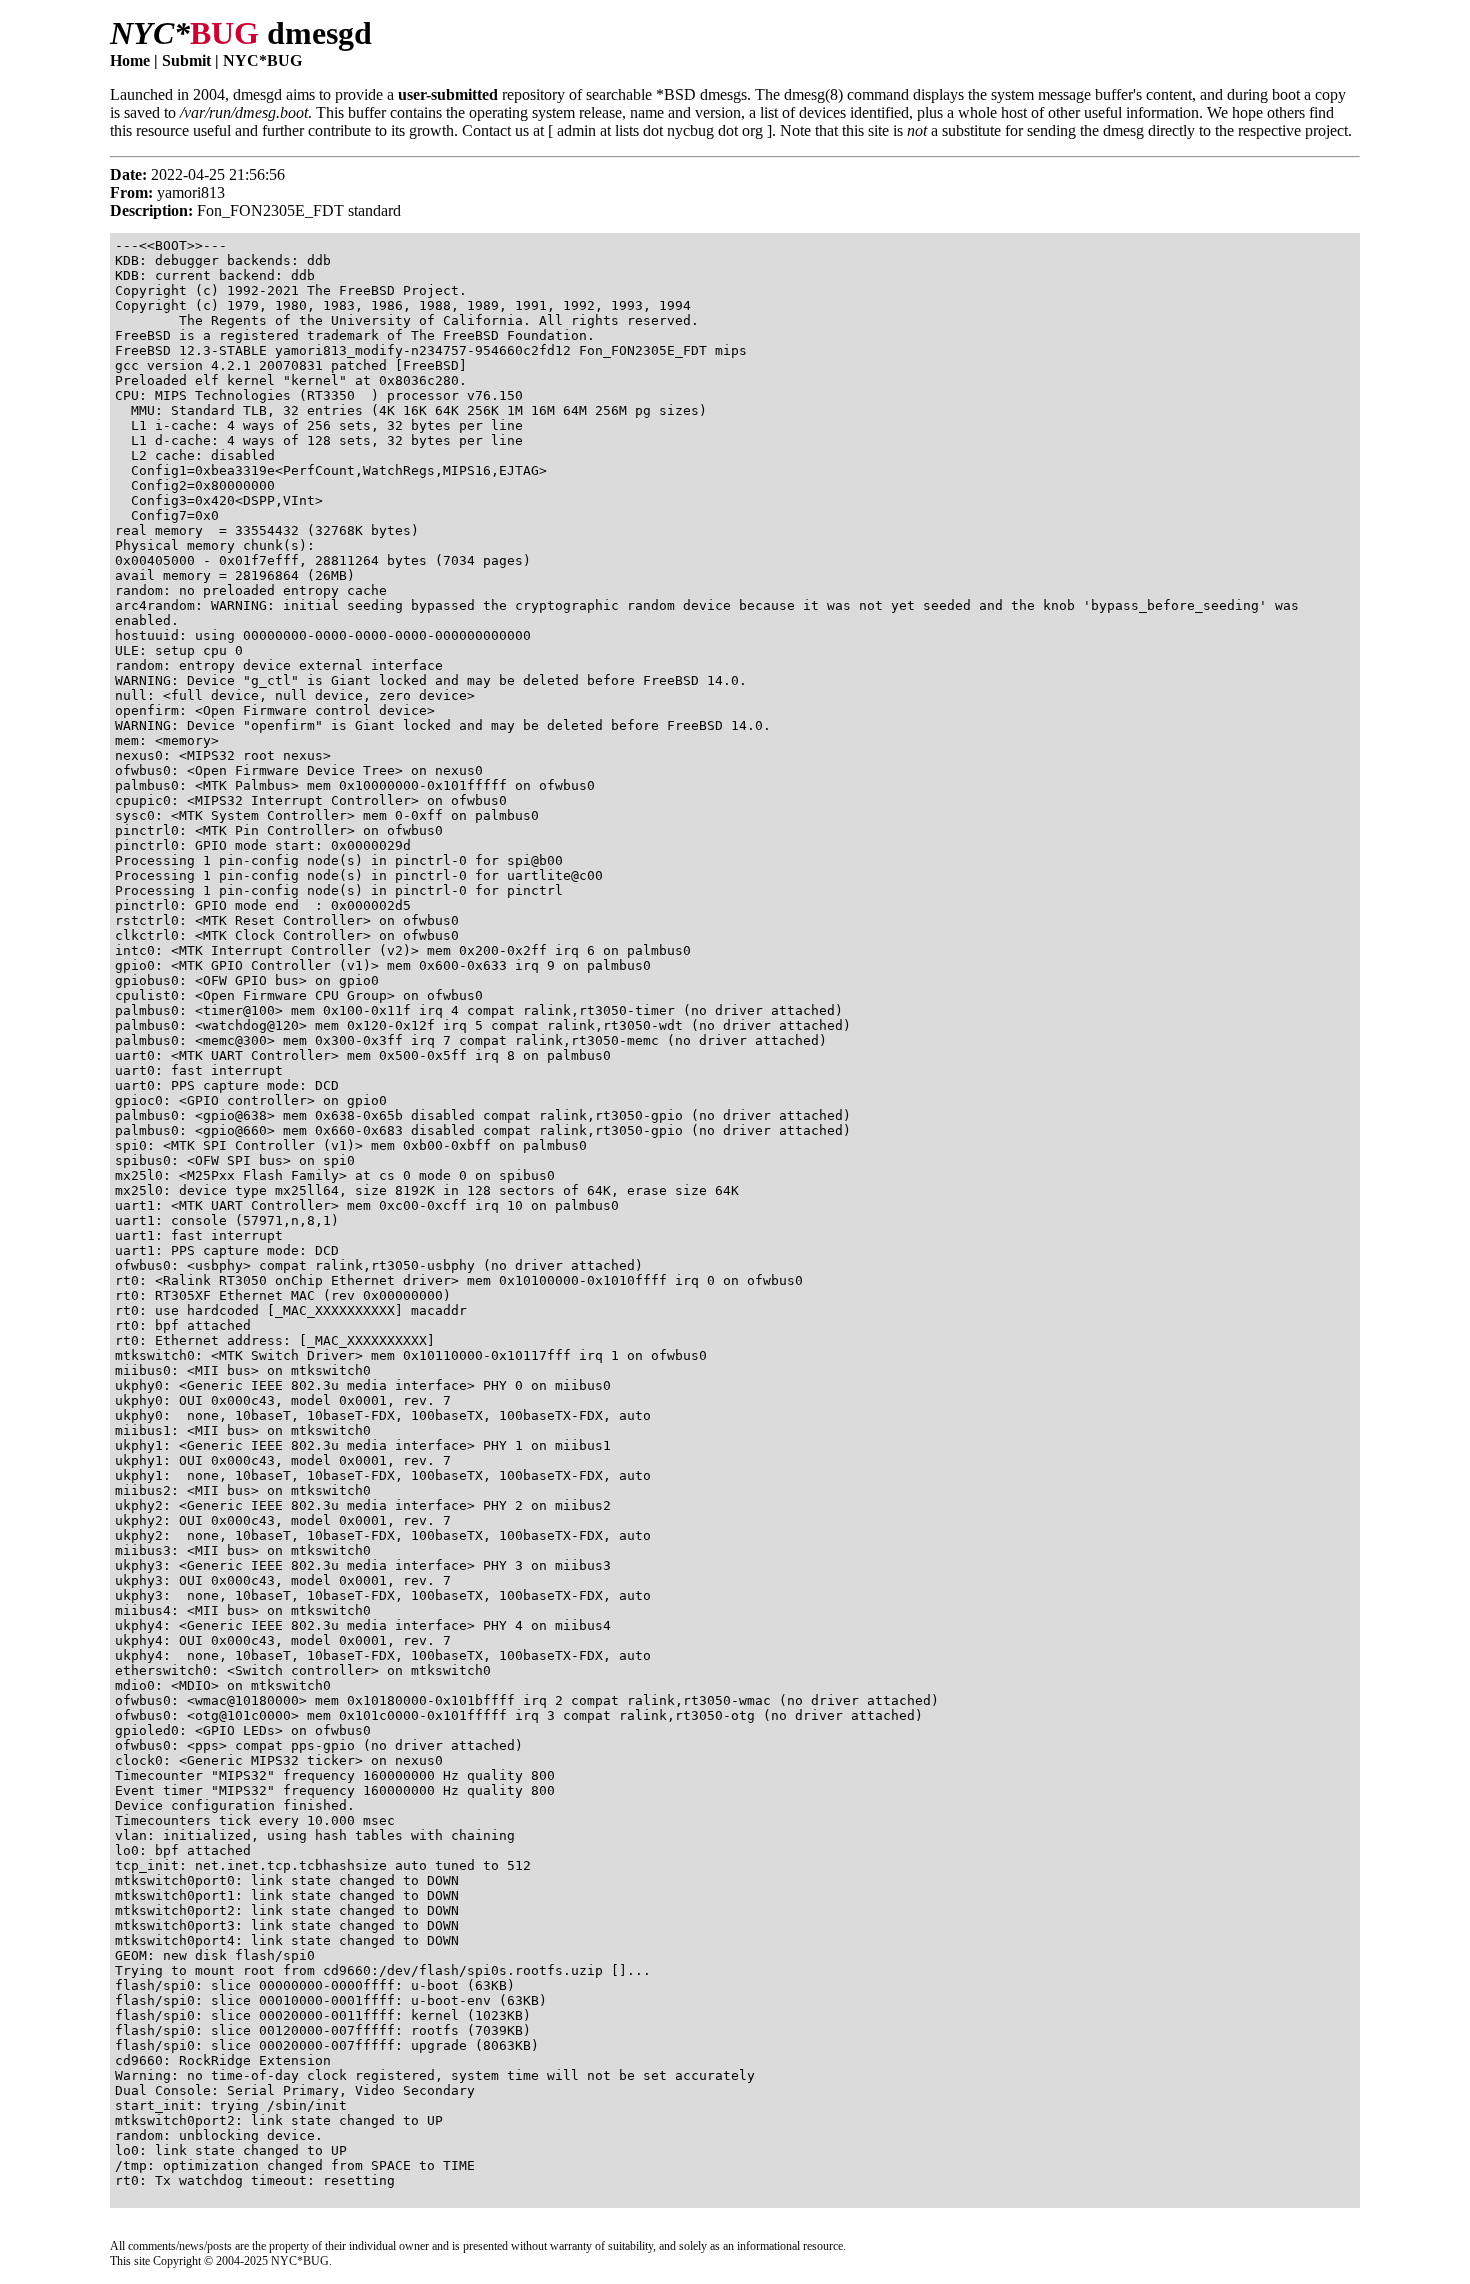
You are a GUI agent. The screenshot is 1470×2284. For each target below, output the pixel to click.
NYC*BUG (262, 60)
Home (130, 60)
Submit (186, 60)
